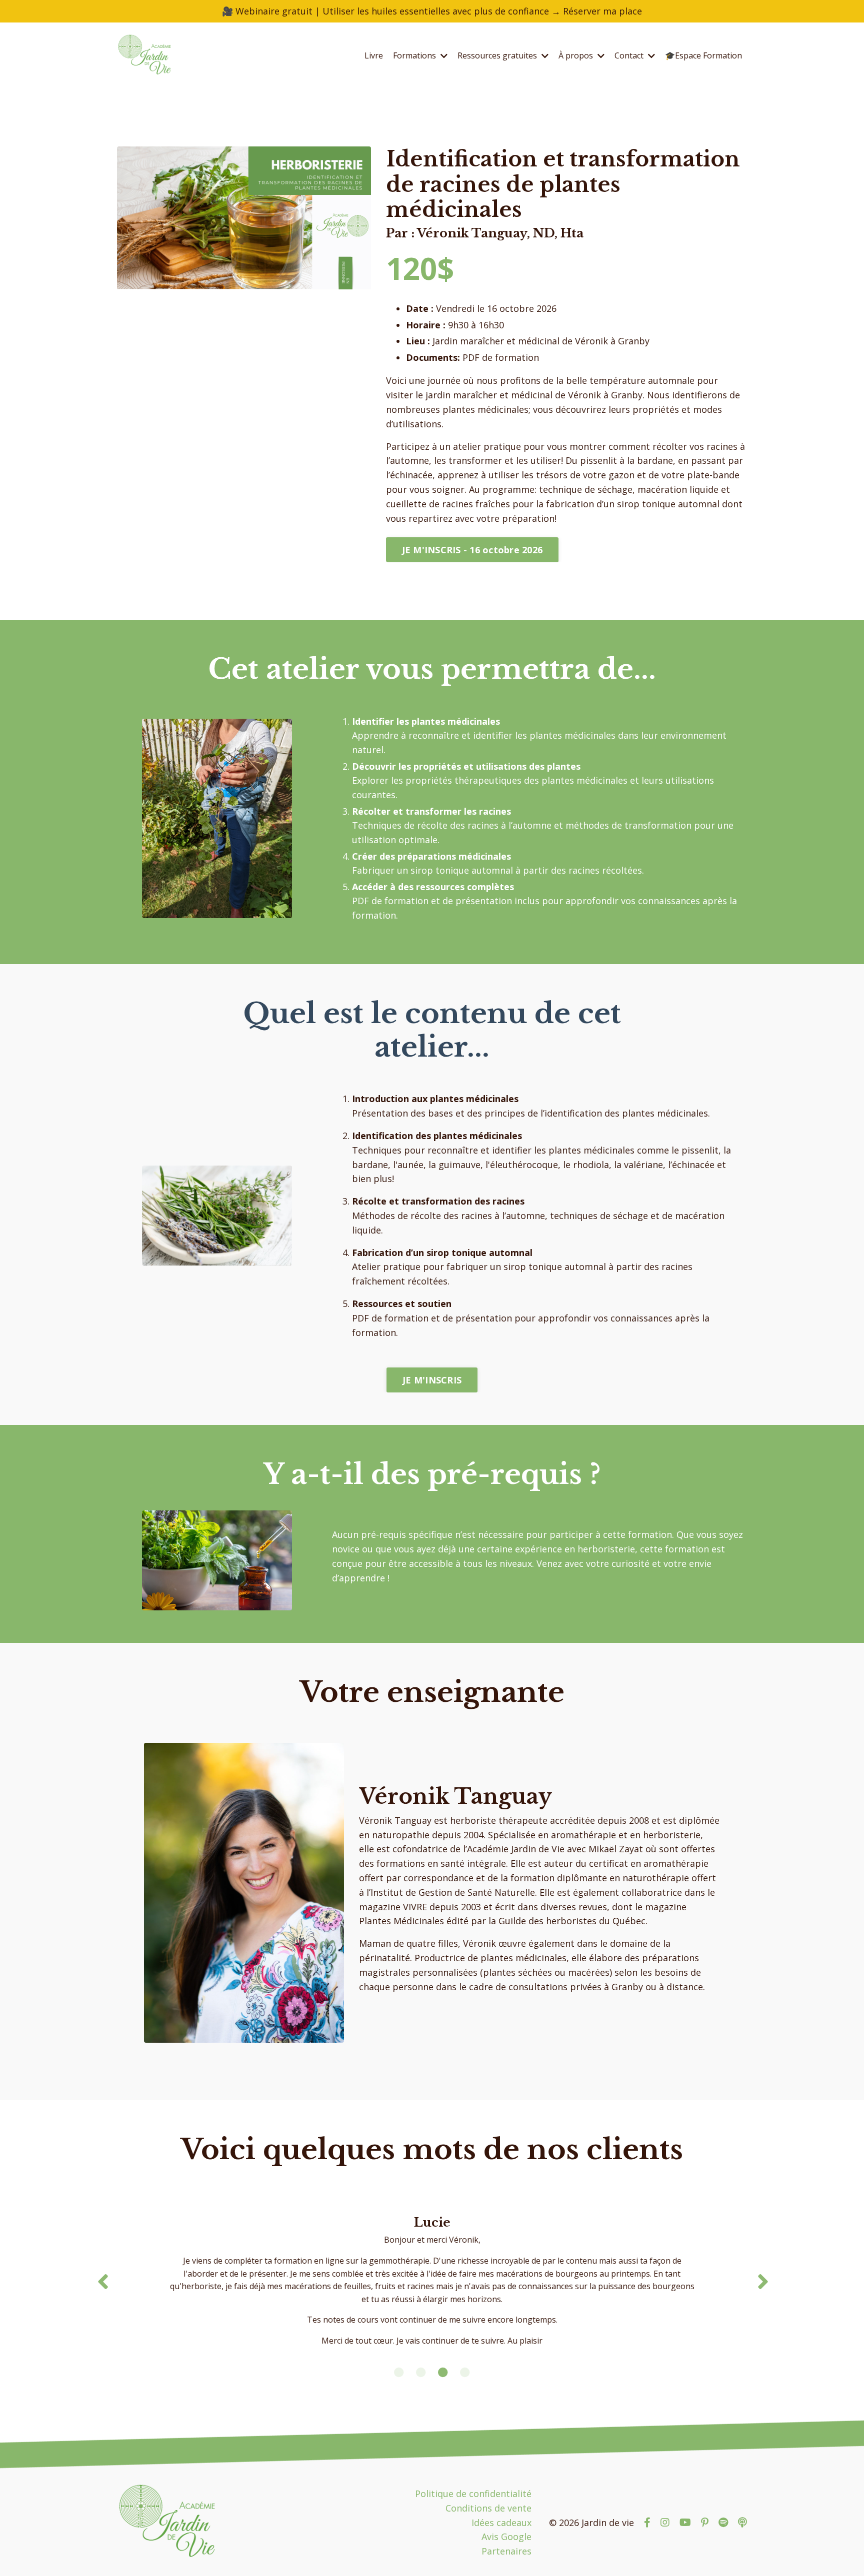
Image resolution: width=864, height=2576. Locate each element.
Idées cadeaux (501, 2523)
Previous (102, 2282)
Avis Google (506, 2537)
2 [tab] (421, 2373)
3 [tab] (443, 2373)
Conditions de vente (488, 2508)
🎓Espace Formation (703, 55)
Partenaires (506, 2551)
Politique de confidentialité (473, 2494)
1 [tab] (399, 2373)
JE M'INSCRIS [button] (432, 1380)
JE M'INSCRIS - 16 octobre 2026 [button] (472, 550)
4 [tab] (465, 2373)
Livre (374, 55)
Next (762, 2282)
